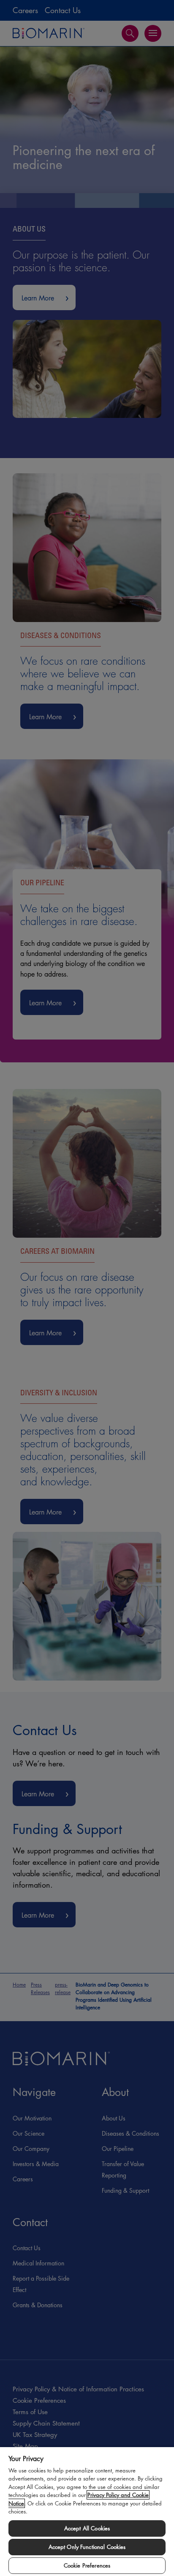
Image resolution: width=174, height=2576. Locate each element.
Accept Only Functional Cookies (87, 2547)
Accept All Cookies (87, 2528)
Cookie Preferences (87, 2565)
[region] (87, 2511)
